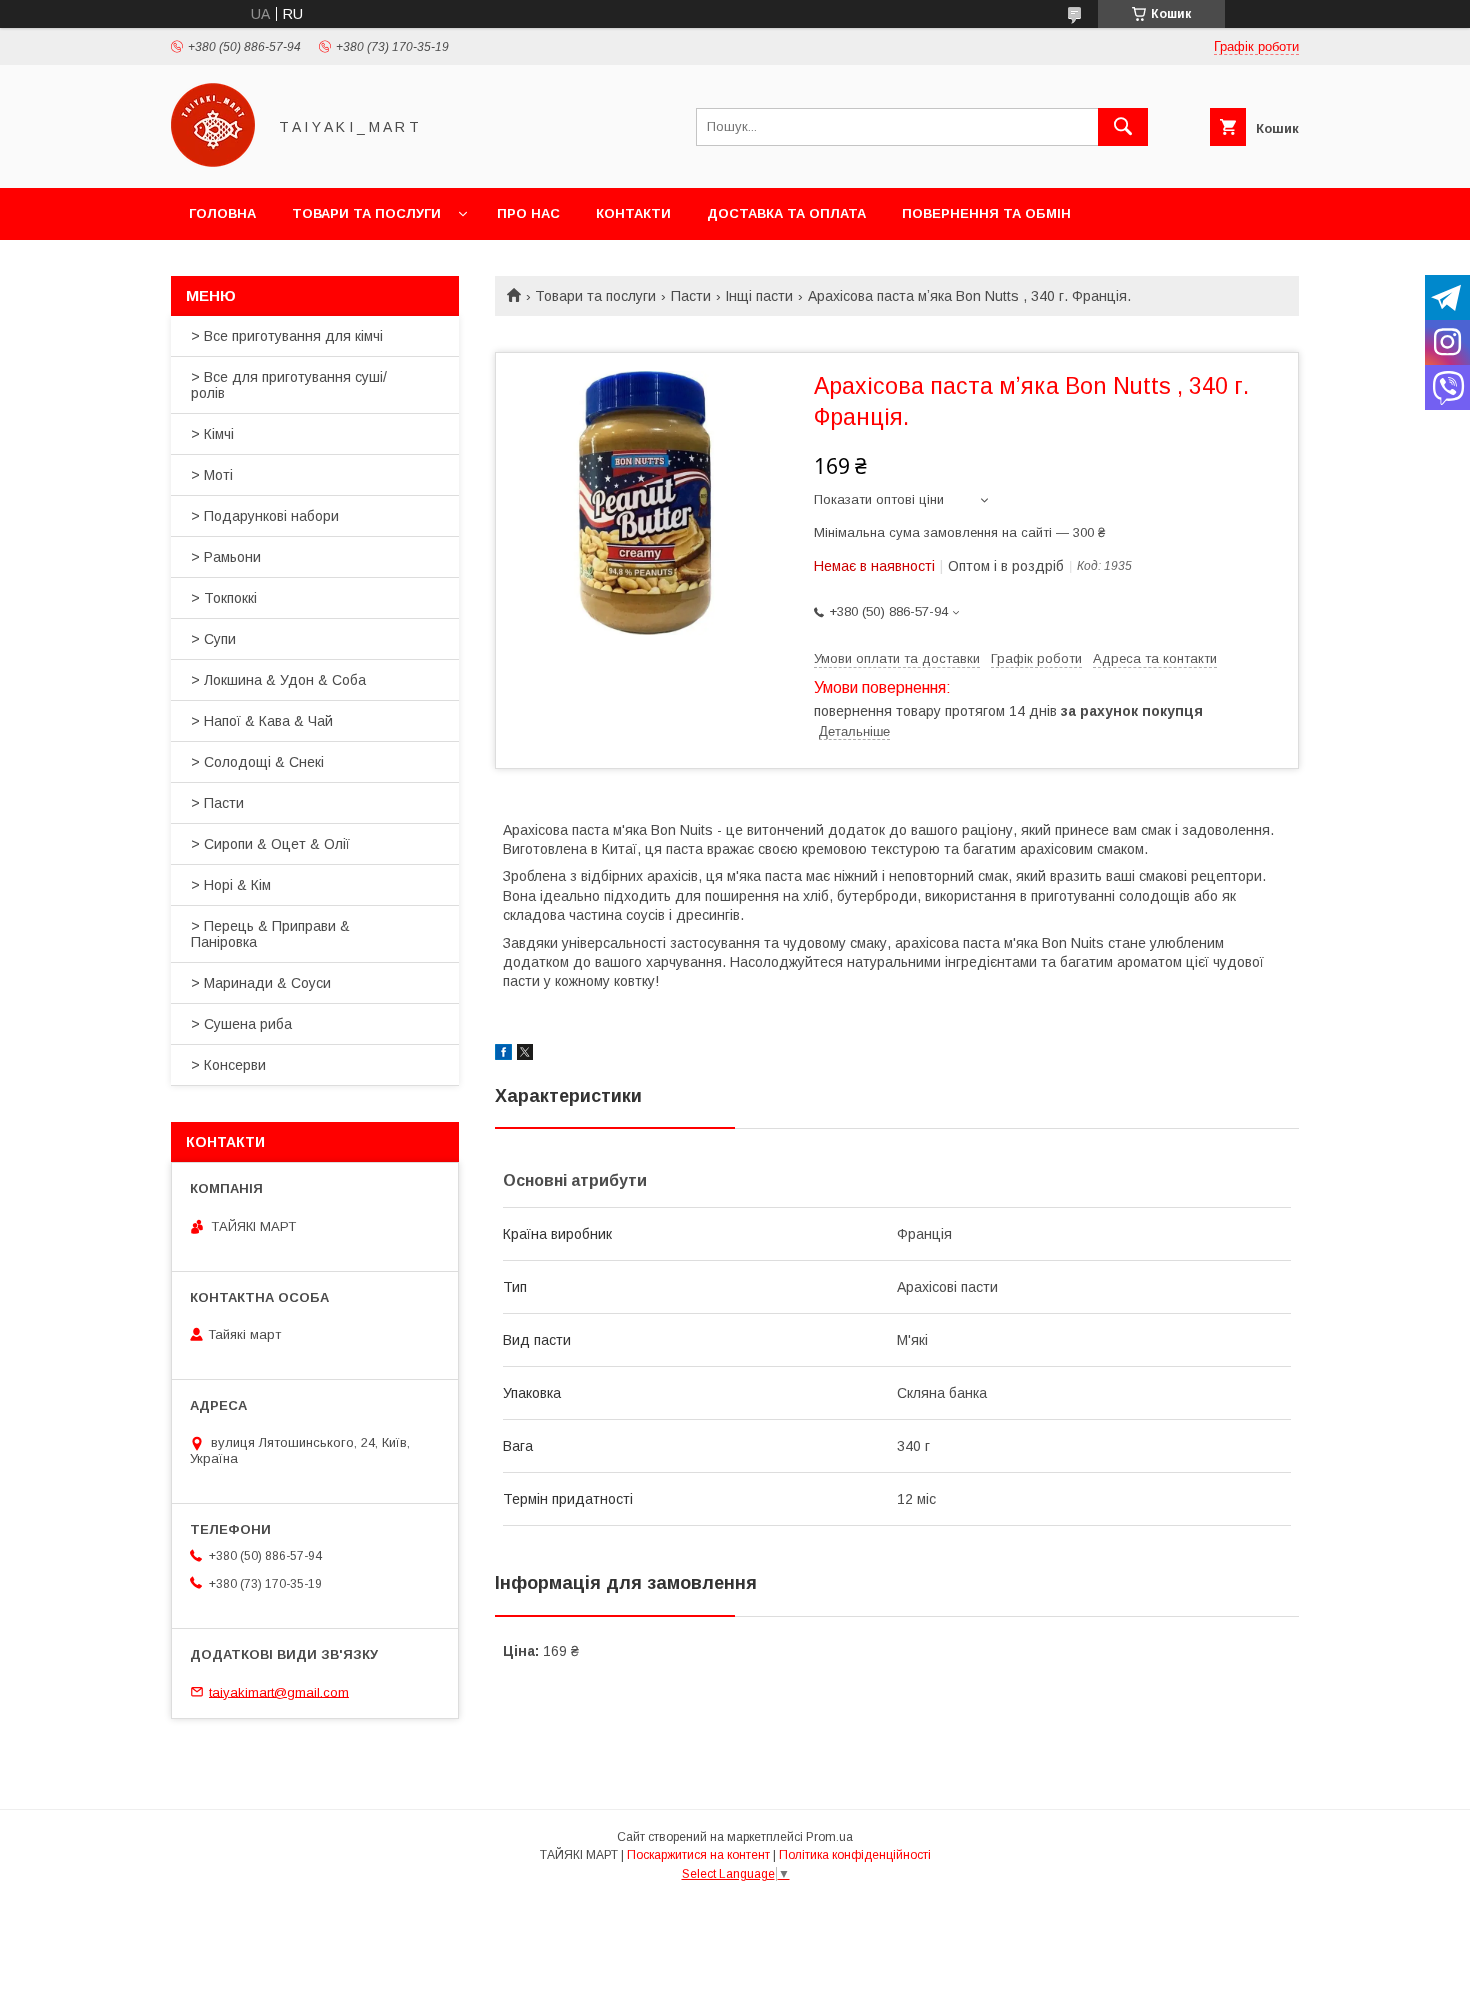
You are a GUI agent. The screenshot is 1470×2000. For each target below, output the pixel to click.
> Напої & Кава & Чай (262, 721)
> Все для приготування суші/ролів (289, 385)
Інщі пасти (759, 296)
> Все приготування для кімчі (287, 336)
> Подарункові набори (265, 516)
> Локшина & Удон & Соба (278, 680)
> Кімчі (212, 434)
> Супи (213, 639)
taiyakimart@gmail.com (279, 1691)
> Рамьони (226, 557)
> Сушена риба (241, 1024)
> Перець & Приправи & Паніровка (270, 934)
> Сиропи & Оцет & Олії (270, 844)
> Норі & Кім (231, 885)
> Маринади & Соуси (261, 983)
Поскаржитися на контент (698, 1855)
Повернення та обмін (986, 213)
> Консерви (228, 1065)
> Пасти (217, 803)
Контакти (633, 213)
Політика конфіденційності (855, 1855)
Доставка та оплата (786, 213)
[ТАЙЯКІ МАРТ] (213, 162)
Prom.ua (829, 1837)
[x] (525, 1055)
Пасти (691, 296)
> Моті (212, 475)
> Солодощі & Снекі (257, 762)
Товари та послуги (366, 213)
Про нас (528, 213)
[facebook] (503, 1055)
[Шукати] (1123, 127)
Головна (222, 213)
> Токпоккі (224, 598)
